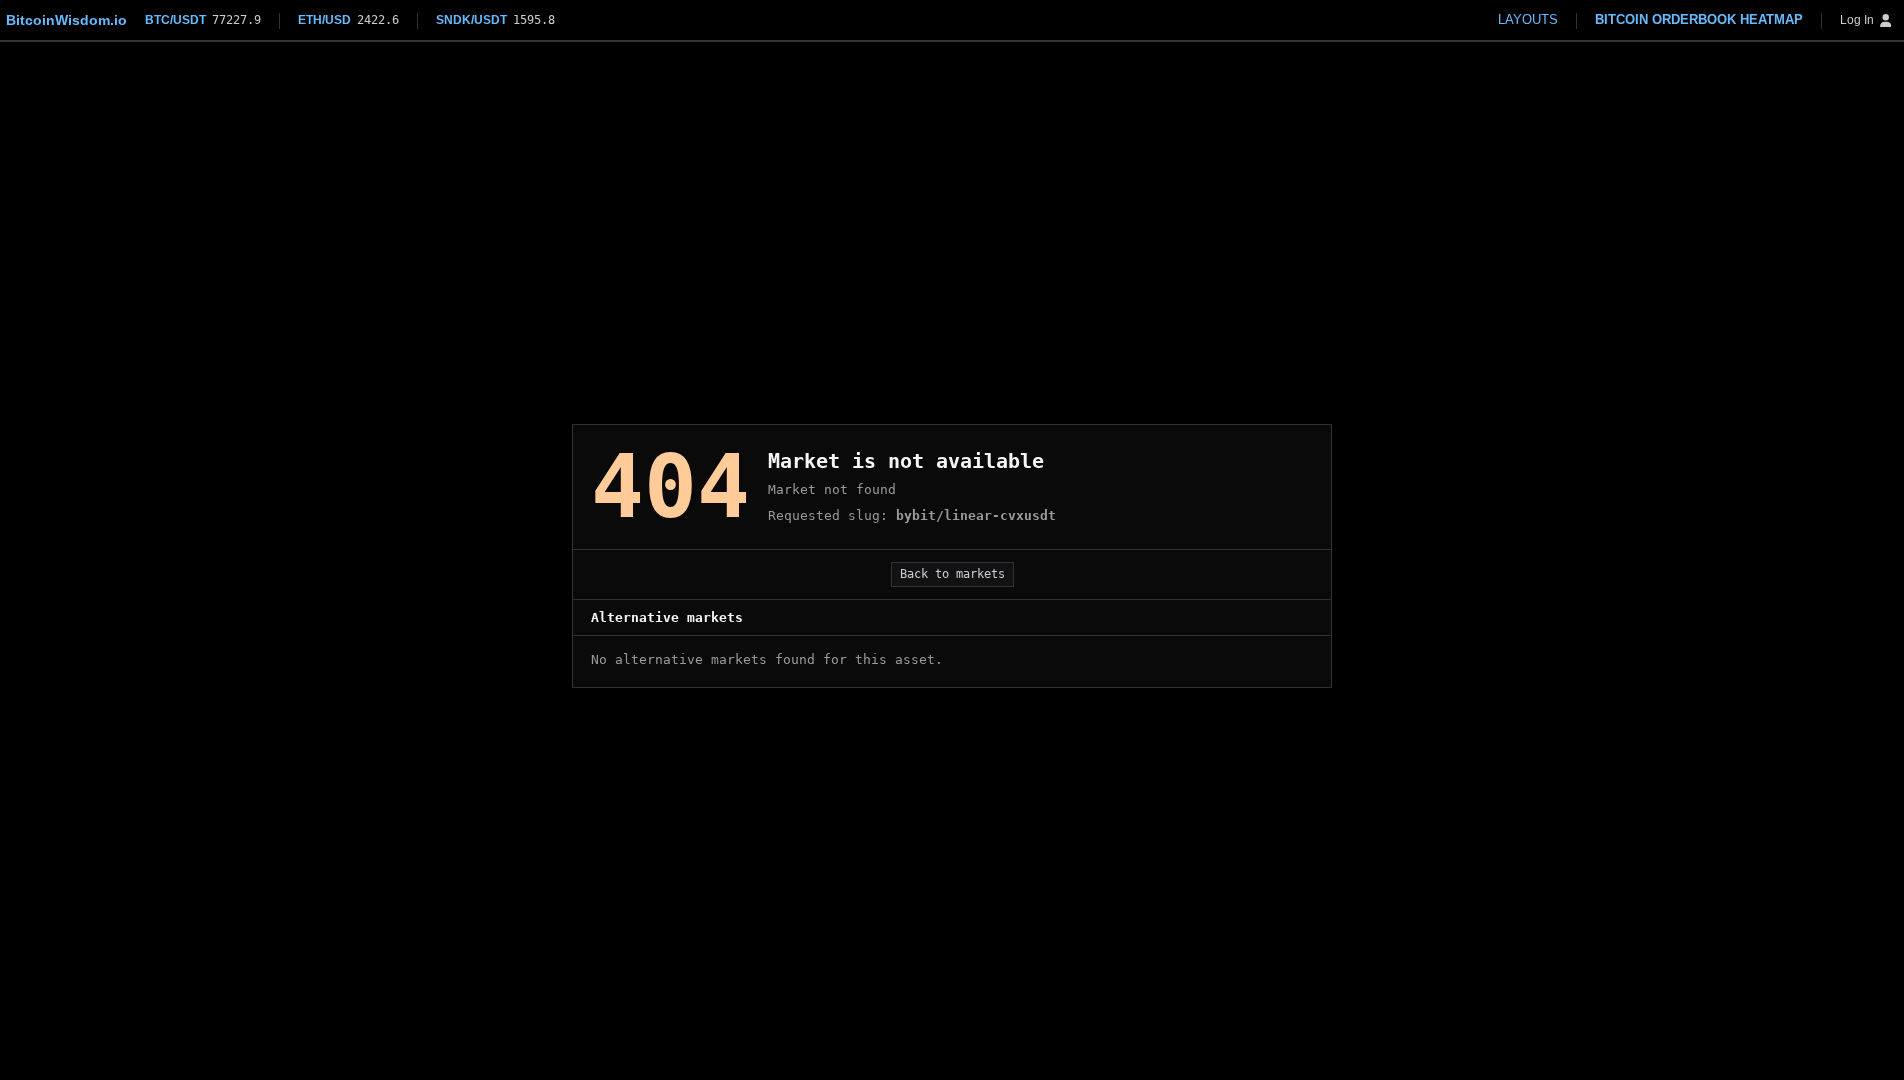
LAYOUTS (1528, 19)
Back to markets (952, 574)
